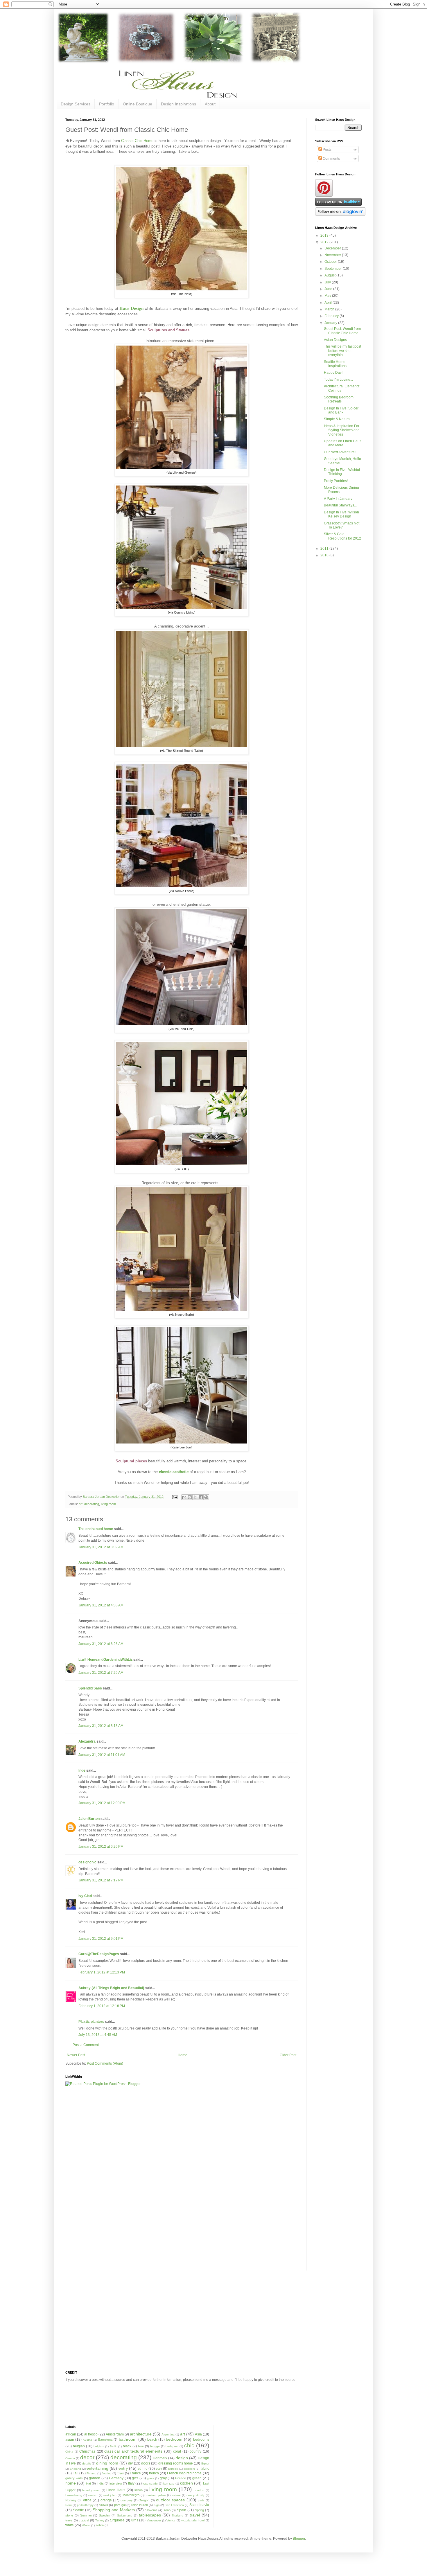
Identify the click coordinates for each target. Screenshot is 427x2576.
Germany (116, 2478)
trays (69, 2520)
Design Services (76, 104)
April (329, 303)
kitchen (186, 2483)
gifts (135, 2478)
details (87, 2463)
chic (189, 2445)
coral (177, 2451)
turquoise (117, 2520)
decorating (92, 1504)
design (182, 2458)
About (210, 104)
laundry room (91, 2490)
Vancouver (154, 2520)
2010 (325, 555)
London (199, 2490)
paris (201, 2500)
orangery (127, 2500)
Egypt (205, 2463)
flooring (107, 2473)
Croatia (70, 2458)
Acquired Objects (93, 1563)
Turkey (100, 2520)
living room (108, 1504)
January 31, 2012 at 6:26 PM (101, 1847)
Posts (327, 150)
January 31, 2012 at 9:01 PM (101, 1939)
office (87, 2500)
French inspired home (184, 2473)
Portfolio (107, 104)
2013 (325, 236)
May (328, 296)
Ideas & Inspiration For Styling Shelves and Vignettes (342, 430)
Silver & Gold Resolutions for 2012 (342, 536)
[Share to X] (195, 1497)
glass (150, 2478)
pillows (103, 2505)
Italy (131, 2483)
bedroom (174, 2439)
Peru (69, 2505)
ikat (88, 2483)
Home (183, 2055)
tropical (84, 2520)
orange (106, 2500)
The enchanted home (96, 1529)
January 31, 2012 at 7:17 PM (101, 1880)
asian (70, 2440)
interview (116, 2483)
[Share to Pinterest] (206, 1497)
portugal (120, 2505)
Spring (199, 2510)
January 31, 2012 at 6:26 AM (101, 1644)
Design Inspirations (178, 104)
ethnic (142, 2469)
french (154, 2473)
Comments (331, 159)
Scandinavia (199, 2505)
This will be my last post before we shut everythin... (342, 351)
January (331, 323)
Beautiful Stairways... (340, 505)
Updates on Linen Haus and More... (343, 443)
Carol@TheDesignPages (99, 1954)
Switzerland (125, 2515)
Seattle (78, 2510)
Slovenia (151, 2510)
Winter (86, 2525)
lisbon (139, 2490)
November (333, 255)
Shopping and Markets (114, 2510)
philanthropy (85, 2505)
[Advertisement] (89, 2182)
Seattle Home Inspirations (335, 364)
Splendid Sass (90, 1688)
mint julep (110, 2495)
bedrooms (201, 2440)
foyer (120, 2473)
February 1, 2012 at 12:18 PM (102, 2006)
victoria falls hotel (193, 2520)
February (332, 316)
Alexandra (87, 1741)
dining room (107, 2463)
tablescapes (150, 2515)
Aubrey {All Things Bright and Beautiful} (111, 1988)
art (81, 1504)
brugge (155, 2446)
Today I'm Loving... (338, 380)
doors (146, 2463)
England (75, 2469)
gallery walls (74, 2478)
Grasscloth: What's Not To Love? (342, 525)
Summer (86, 2515)
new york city (195, 2495)
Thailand (177, 2515)
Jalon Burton (89, 1819)
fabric (205, 2469)
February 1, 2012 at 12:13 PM (102, 1972)
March (330, 309)
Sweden (104, 2515)
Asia (198, 2434)
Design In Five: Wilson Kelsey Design (341, 514)
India (100, 2483)
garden (95, 2478)
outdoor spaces (170, 2500)
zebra (100, 2525)
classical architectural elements (133, 2451)
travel (195, 2515)
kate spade (150, 2484)
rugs (157, 2505)
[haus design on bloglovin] (340, 215)
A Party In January (338, 499)
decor (87, 2457)
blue (141, 2446)
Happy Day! (333, 373)
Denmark (160, 2458)
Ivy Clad (85, 1896)
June (329, 289)
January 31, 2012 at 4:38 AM (101, 1605)
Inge (82, 1770)
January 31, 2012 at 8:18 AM (101, 1726)
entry (123, 2468)
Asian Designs (335, 340)
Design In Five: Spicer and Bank (341, 410)
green (197, 2478)
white (70, 2525)
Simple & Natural (337, 419)
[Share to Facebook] (201, 1497)
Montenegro (131, 2495)
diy (130, 2463)
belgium (99, 2446)
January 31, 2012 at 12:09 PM (102, 1803)
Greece (181, 2478)
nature (176, 2495)
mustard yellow (156, 2495)
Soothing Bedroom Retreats (339, 399)
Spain (182, 2510)
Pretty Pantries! (336, 481)
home (71, 2483)
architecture (141, 2434)
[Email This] (184, 1497)
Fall (76, 2473)
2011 (325, 549)
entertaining (97, 2468)
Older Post (288, 2055)
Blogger (299, 2539)
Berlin (114, 2446)
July (328, 282)
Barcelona (105, 2440)
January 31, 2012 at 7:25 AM (101, 1673)
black (127, 2446)
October (331, 262)
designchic (87, 1862)
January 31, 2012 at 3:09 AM (101, 1547)
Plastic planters (91, 2022)
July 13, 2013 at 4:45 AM (98, 2035)
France (135, 2473)
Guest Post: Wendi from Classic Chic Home (342, 331)
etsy (159, 2469)
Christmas (87, 2451)
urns (135, 2520)
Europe (173, 2469)
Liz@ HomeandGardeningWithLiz (105, 1660)
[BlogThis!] (190, 1497)
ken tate (169, 2484)
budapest (172, 2446)
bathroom (128, 2439)
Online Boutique (138, 104)
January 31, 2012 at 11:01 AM (102, 1755)
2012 (325, 242)
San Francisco (174, 2505)
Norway (71, 2500)
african (71, 2434)
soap (167, 2510)
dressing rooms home (176, 2463)
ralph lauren (140, 2505)
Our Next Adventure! (340, 452)
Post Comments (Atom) (105, 2063)
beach (152, 2440)
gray (163, 2478)
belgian (79, 2446)
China (69, 2452)
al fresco (91, 2434)
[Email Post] (175, 1497)
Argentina (168, 2434)
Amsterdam (115, 2434)
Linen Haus (116, 2490)
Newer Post (76, 2055)
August (330, 275)
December (333, 248)
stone (69, 2515)
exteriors (189, 2469)
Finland (92, 2473)
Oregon (144, 2500)
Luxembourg (74, 2495)
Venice (171, 2520)
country (195, 2451)
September (334, 269)
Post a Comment (86, 2045)
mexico (93, 2495)
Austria (87, 2440)
